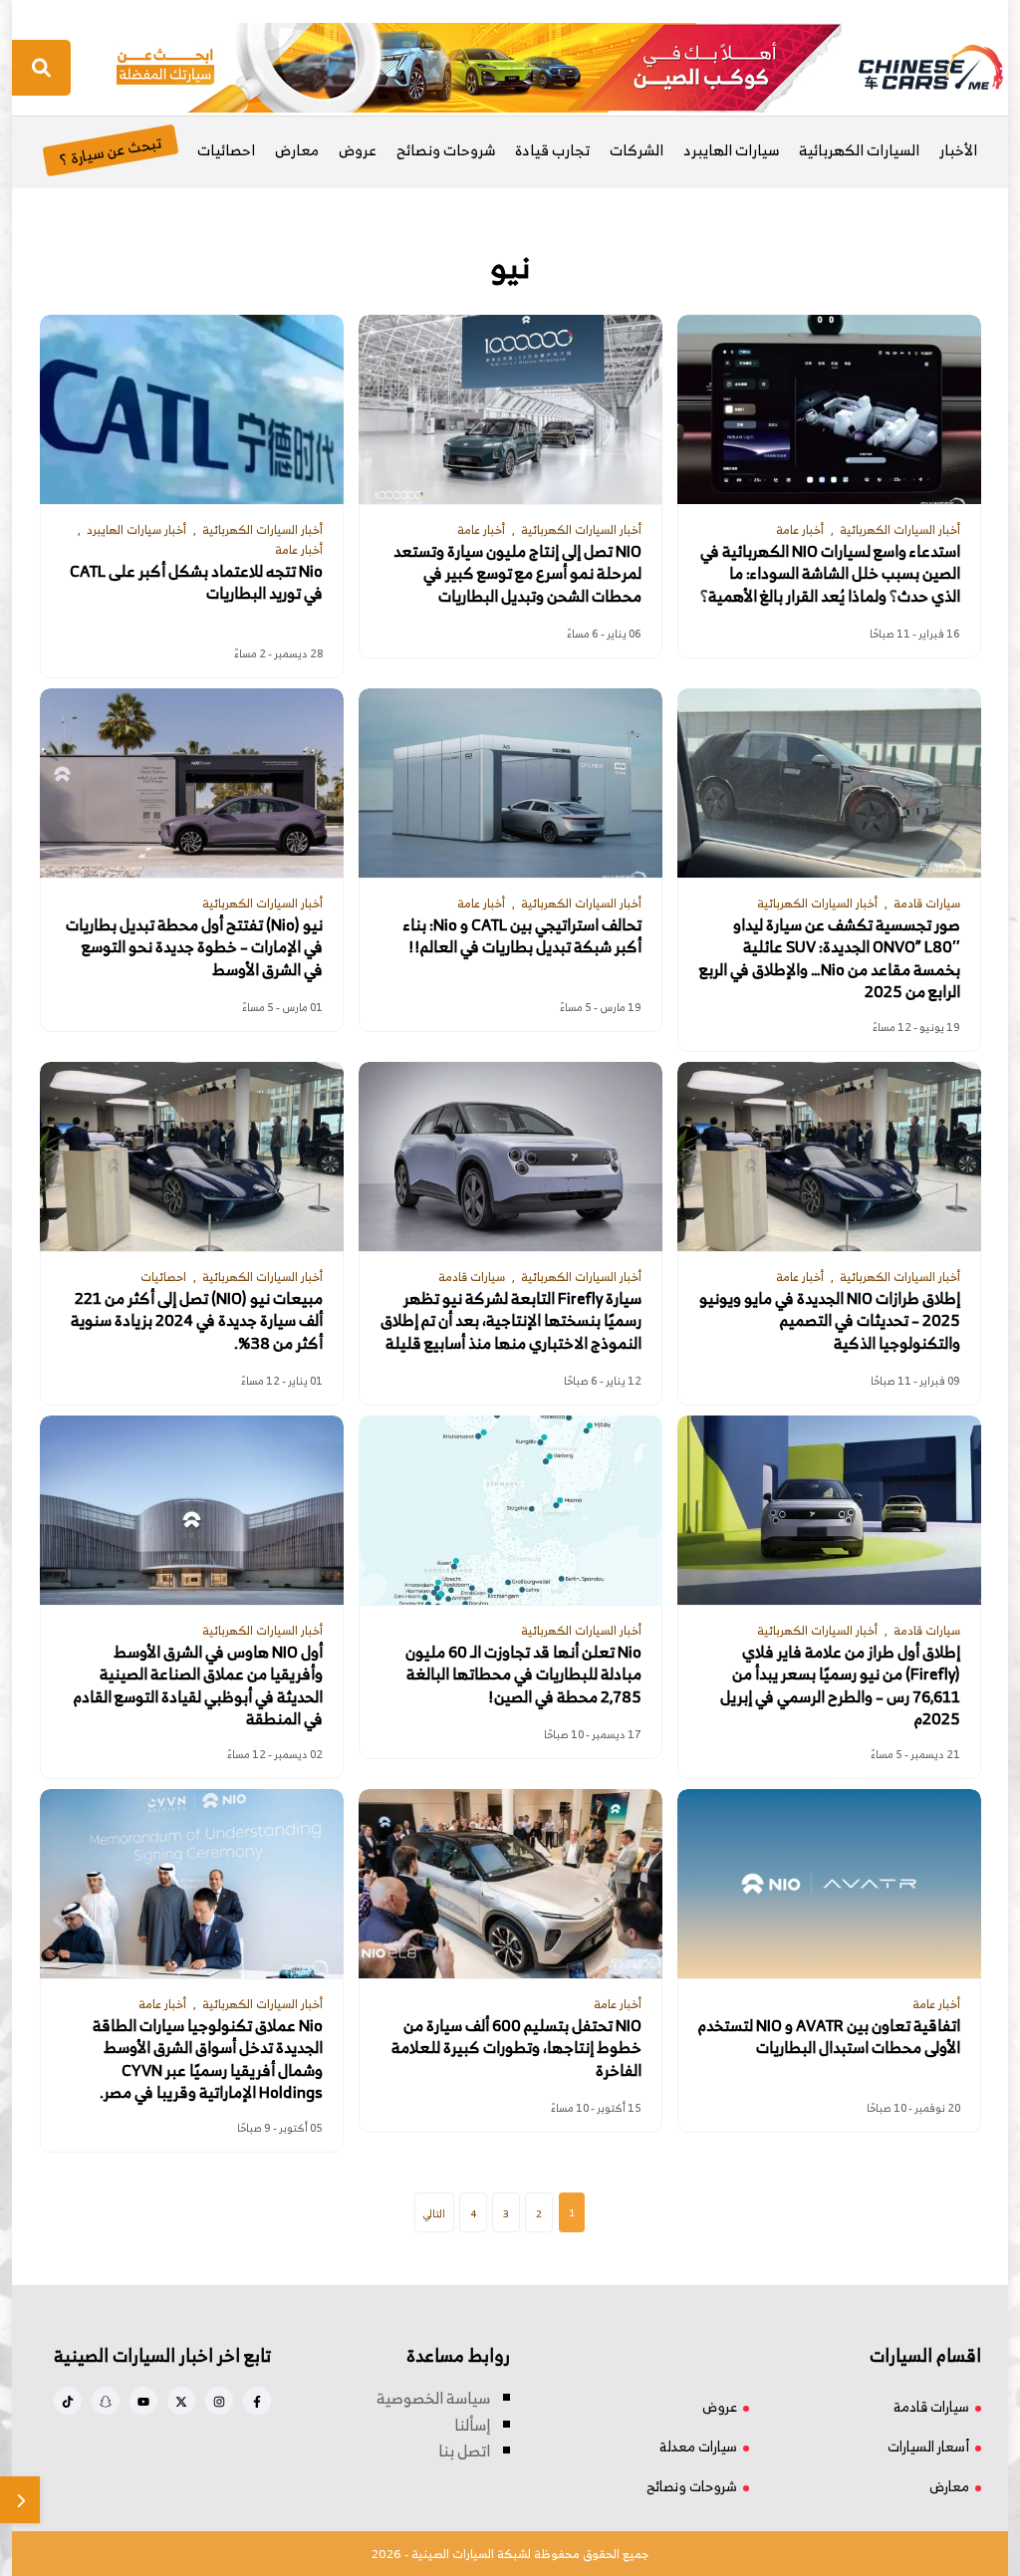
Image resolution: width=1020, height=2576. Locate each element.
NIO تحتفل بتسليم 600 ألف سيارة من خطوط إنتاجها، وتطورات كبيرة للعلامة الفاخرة (516, 2048)
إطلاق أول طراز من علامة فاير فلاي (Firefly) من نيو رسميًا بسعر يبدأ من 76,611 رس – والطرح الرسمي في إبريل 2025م (840, 1685)
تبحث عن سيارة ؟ (110, 150)
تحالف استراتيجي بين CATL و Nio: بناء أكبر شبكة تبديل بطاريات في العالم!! (522, 936)
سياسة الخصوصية (433, 2398)
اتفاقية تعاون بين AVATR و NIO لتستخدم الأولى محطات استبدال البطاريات (829, 2037)
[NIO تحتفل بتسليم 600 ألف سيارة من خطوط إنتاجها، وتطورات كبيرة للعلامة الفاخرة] (510, 1884)
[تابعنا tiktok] (68, 2401)
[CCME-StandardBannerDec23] (479, 66)
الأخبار (958, 150)
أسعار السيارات (928, 2446)
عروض (358, 150)
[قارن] (20, 2500)
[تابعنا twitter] (181, 2401)
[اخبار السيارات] (913, 68)
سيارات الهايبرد (731, 150)
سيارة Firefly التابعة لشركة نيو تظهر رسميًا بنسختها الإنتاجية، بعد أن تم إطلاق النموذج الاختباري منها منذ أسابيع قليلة (511, 1320)
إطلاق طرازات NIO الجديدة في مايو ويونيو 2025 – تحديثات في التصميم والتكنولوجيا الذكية (830, 1320)
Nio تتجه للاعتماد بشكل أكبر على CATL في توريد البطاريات (196, 582)
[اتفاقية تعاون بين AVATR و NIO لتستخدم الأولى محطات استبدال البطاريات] (829, 1884)
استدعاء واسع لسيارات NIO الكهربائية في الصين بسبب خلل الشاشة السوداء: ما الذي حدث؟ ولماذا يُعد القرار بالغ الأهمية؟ (830, 573)
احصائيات (226, 150)
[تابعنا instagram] (219, 2401)
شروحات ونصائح (446, 150)
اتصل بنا (464, 2450)
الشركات (637, 150)
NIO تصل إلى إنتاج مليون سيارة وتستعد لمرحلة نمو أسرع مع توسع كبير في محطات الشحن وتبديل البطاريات (517, 573)
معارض (297, 150)
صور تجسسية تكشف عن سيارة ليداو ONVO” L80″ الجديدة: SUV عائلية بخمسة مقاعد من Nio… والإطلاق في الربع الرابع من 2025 (830, 958)
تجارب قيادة (552, 150)
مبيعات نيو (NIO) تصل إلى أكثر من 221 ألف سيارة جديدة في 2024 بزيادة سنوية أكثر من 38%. (197, 1320)
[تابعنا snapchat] (106, 2401)
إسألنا (472, 2425)
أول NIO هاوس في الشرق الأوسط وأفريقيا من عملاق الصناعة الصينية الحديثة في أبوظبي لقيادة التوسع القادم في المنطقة (198, 1685)
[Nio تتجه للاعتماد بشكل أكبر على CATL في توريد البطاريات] (192, 409)
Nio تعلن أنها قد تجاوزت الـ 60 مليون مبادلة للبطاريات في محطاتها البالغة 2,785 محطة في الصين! (523, 1674)
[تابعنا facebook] (257, 2401)
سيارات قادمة (931, 2406)
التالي (434, 2213)
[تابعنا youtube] (143, 2401)
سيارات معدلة (698, 2446)
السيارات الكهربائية (859, 150)
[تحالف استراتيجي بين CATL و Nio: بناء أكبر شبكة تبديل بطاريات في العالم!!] (510, 783)
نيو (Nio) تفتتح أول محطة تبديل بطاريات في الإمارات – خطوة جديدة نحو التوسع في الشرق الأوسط (194, 947)
